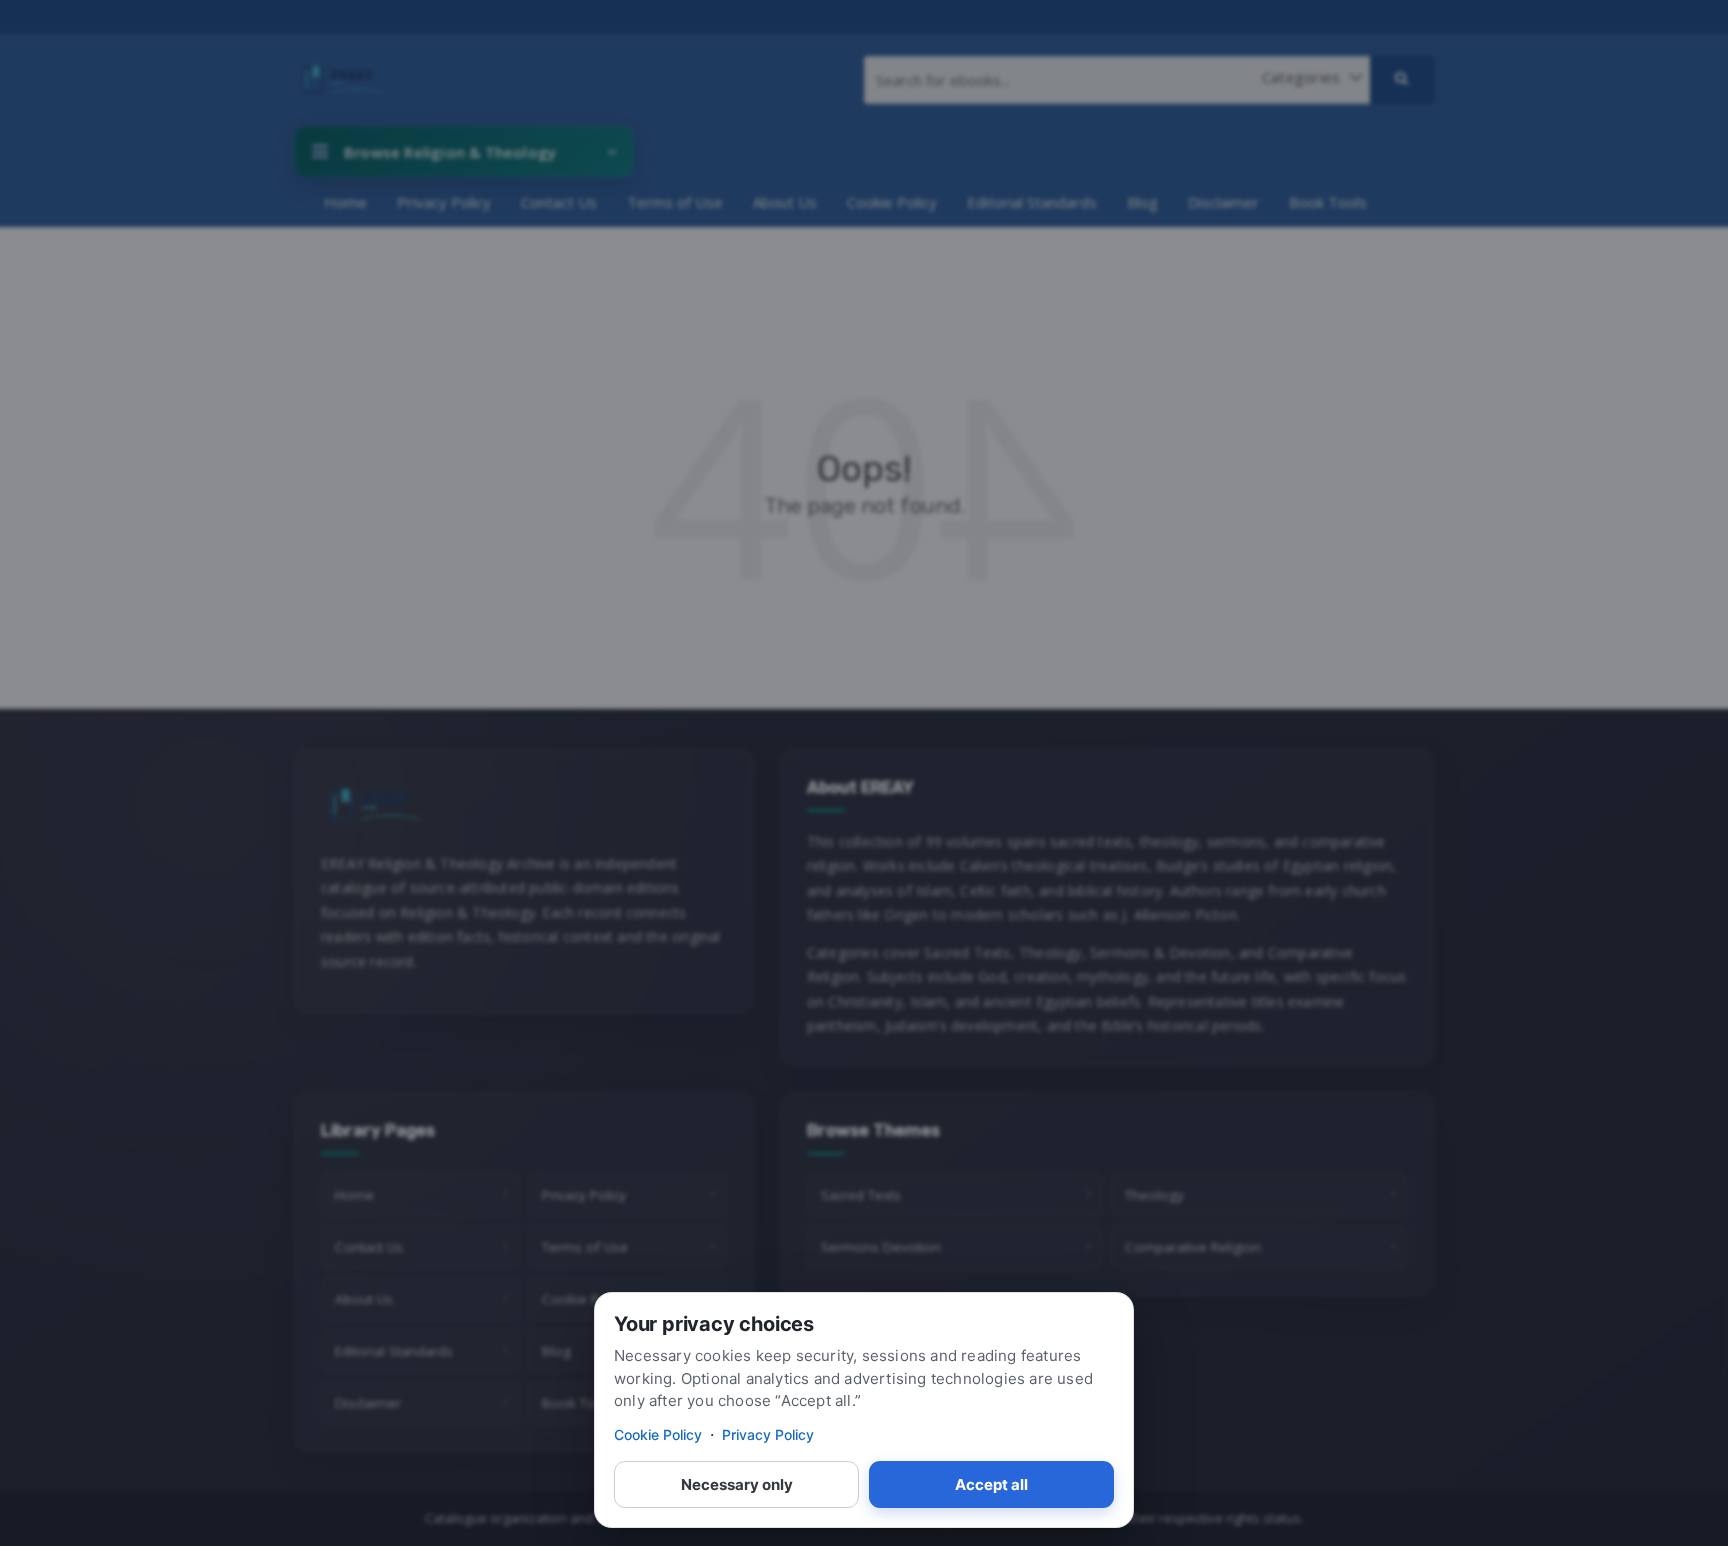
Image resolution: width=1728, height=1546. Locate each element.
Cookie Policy (658, 1434)
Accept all (991, 1484)
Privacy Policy (768, 1434)
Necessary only (737, 1484)
